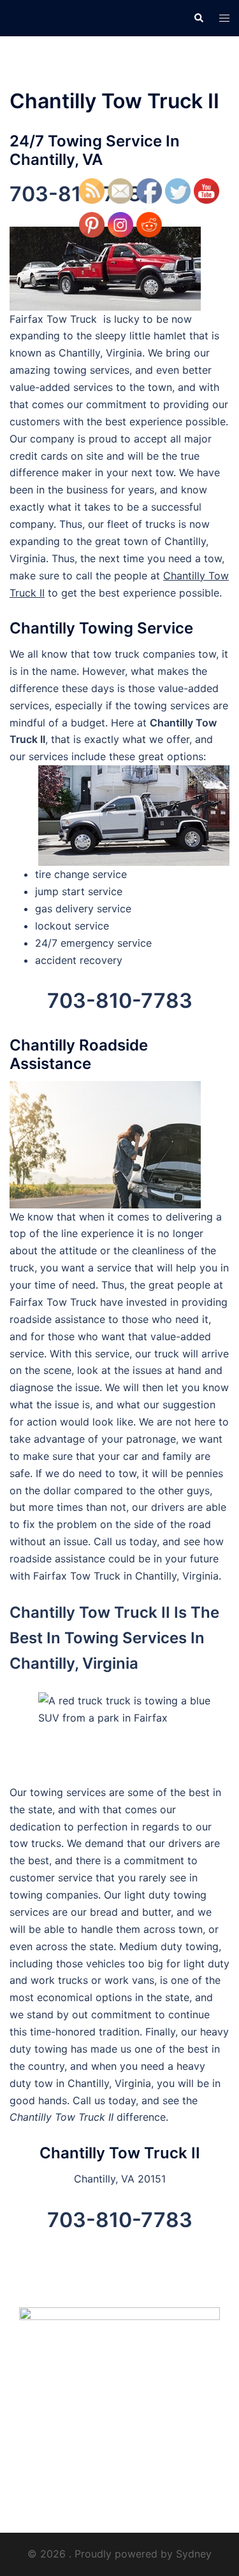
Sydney (194, 2554)
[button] (198, 18)
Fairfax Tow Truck (77, 1576)
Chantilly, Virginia (177, 1576)
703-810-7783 (120, 1001)
